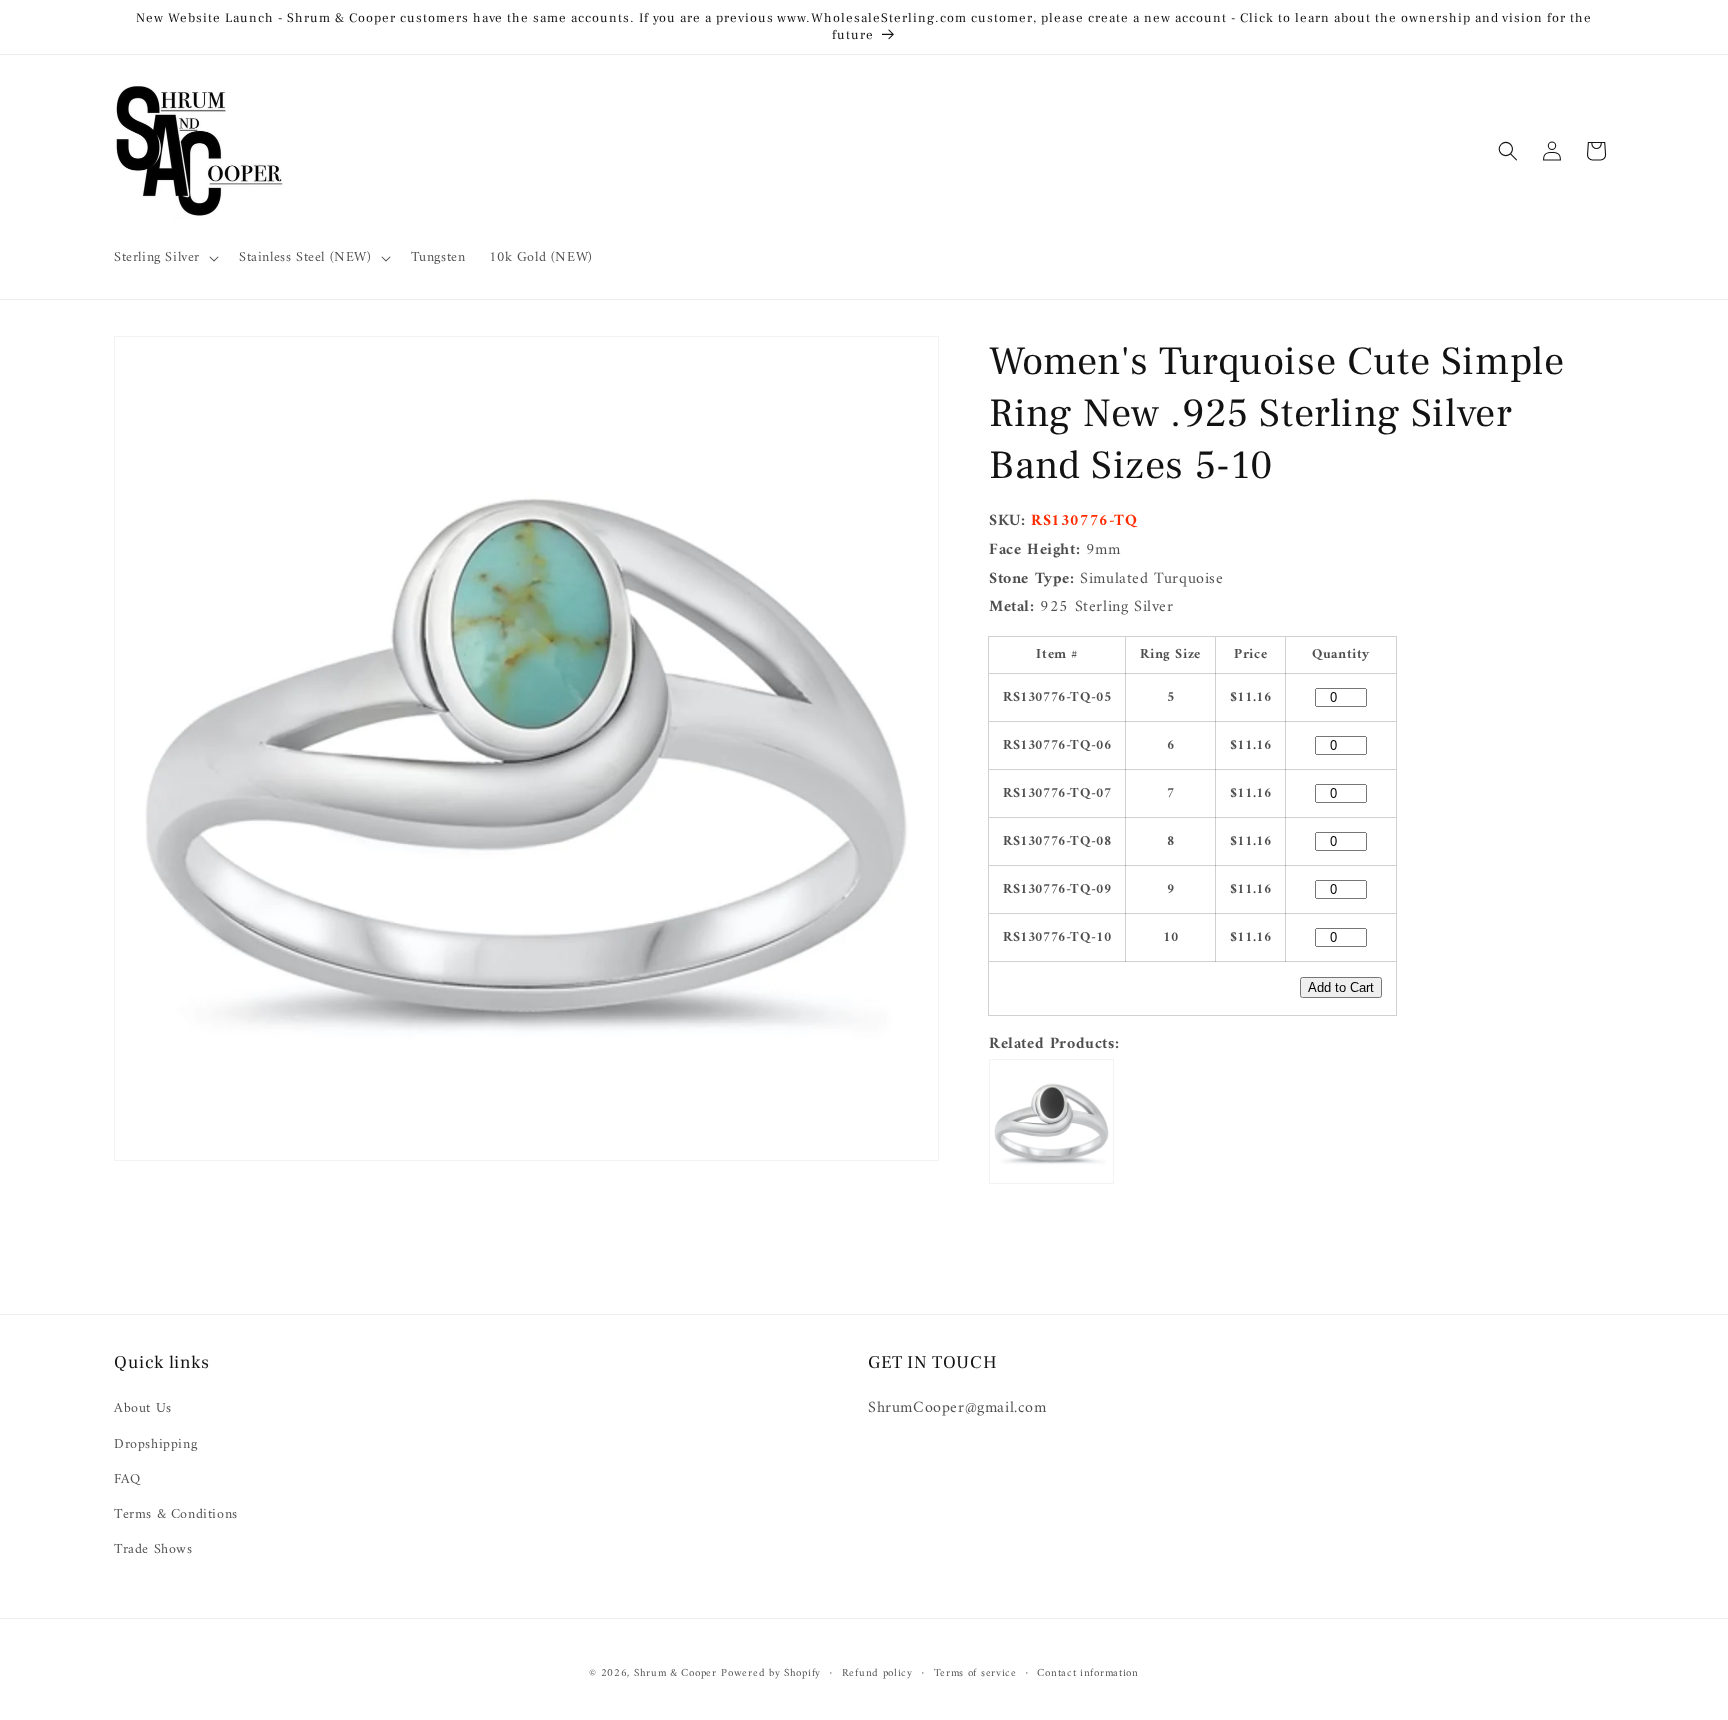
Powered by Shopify (771, 1673)
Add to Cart (1341, 987)
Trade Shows (153, 1549)
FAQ (127, 1479)
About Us (143, 1409)
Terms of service (975, 1673)
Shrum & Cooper (675, 1673)
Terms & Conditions (176, 1514)
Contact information (1087, 1673)
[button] (164, 258)
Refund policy (877, 1673)
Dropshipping (155, 1444)
